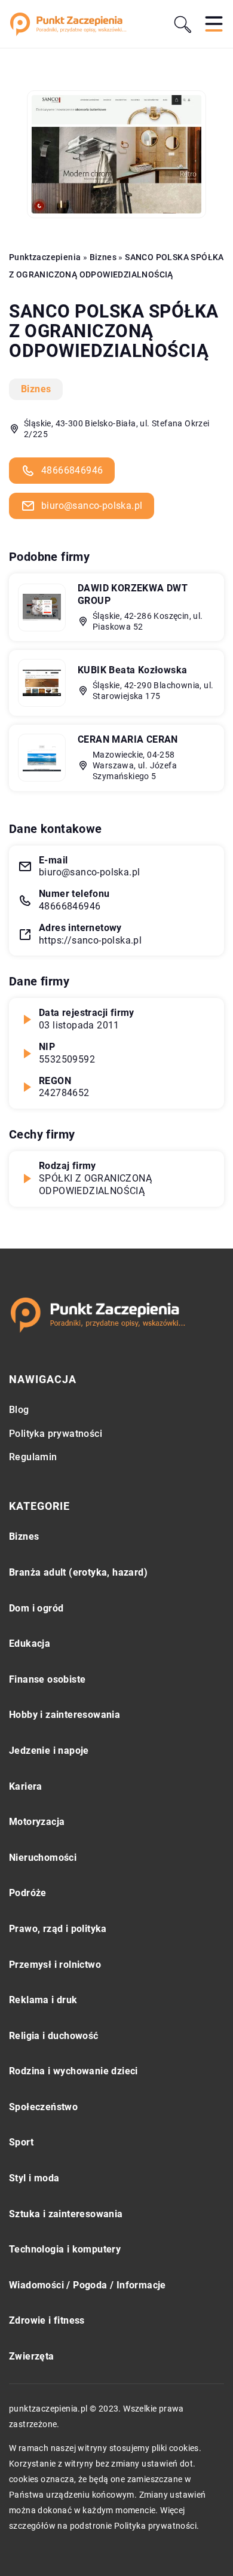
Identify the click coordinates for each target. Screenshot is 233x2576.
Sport (21, 2142)
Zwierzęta (32, 2356)
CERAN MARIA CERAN (128, 739)
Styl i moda (34, 2178)
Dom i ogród (36, 1608)
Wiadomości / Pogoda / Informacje (88, 2285)
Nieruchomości (43, 1858)
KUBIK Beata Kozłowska (132, 670)
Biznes (36, 389)
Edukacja (30, 1643)
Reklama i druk (43, 2000)
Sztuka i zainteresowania (66, 2214)
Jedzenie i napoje (49, 1751)
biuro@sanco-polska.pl (92, 506)
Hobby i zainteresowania (65, 1715)
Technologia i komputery (65, 2249)
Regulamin (33, 1457)
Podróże (28, 1893)
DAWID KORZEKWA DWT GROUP (133, 594)
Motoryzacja (37, 1822)
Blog (19, 1410)
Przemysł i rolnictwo (55, 1965)
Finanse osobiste (47, 1679)
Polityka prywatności (56, 1434)
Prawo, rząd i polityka (58, 1929)
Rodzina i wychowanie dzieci (73, 2071)
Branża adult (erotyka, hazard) (78, 1572)
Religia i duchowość (54, 2036)
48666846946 (72, 470)
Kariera (26, 1786)
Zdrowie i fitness (47, 2320)
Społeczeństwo (43, 2107)
